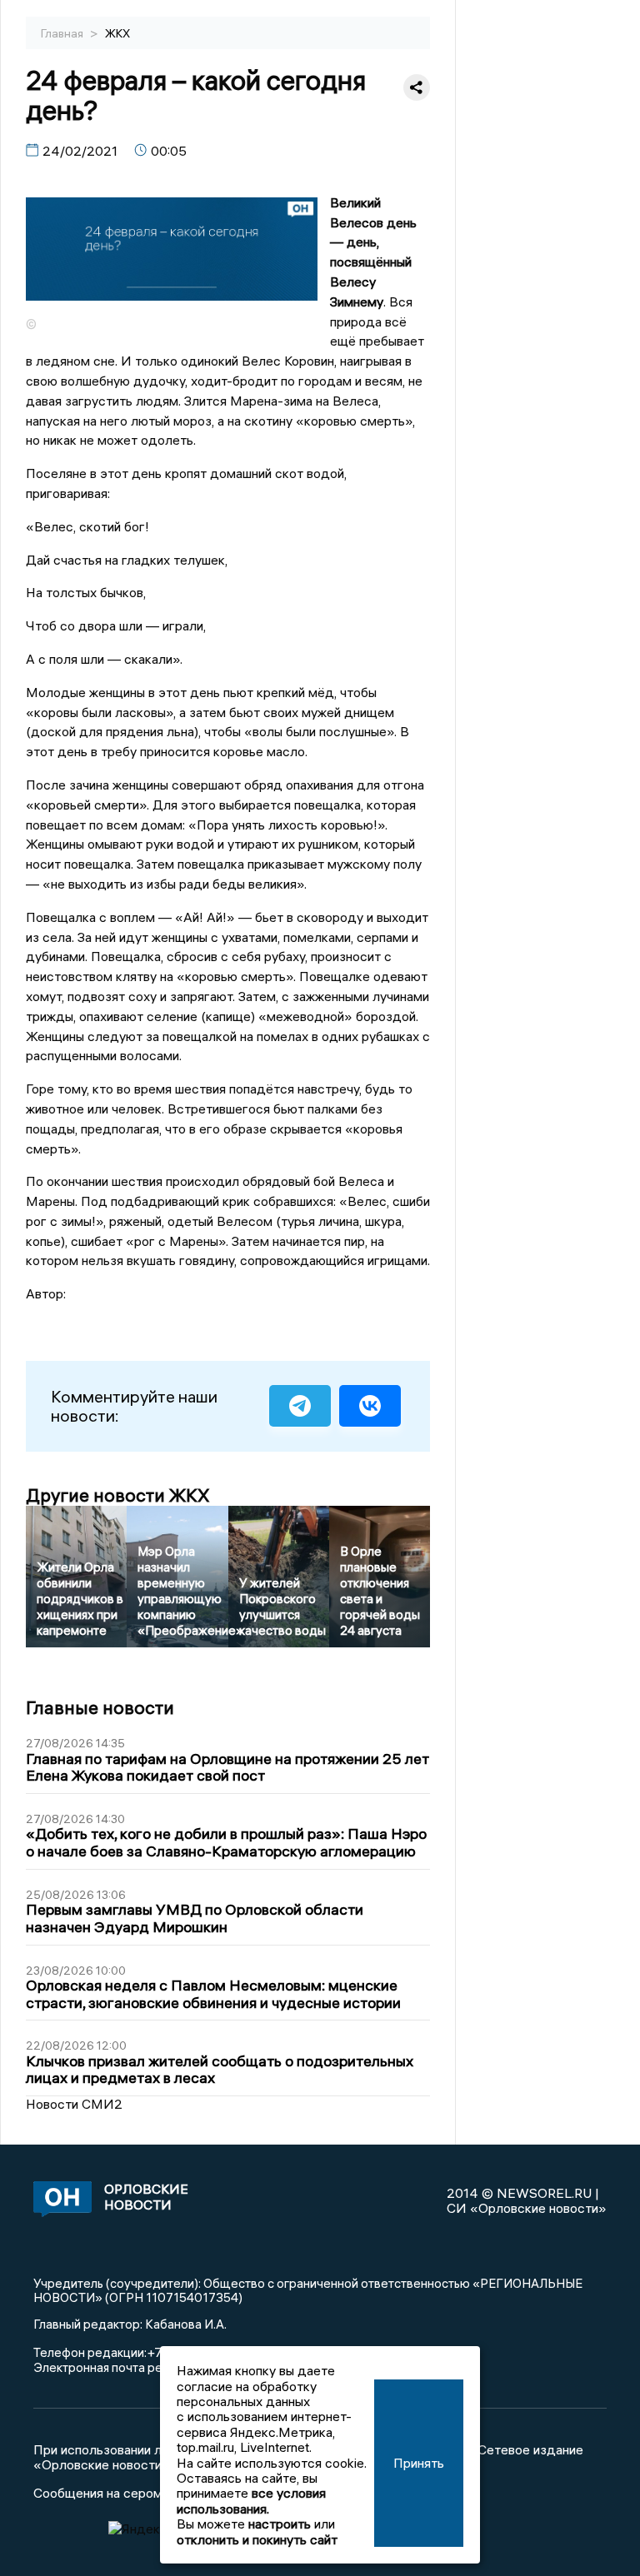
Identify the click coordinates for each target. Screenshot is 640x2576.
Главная (63, 33)
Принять (419, 2463)
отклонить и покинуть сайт (257, 2539)
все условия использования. (251, 2500)
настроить (280, 2524)
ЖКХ (117, 33)
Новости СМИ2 (74, 2104)
